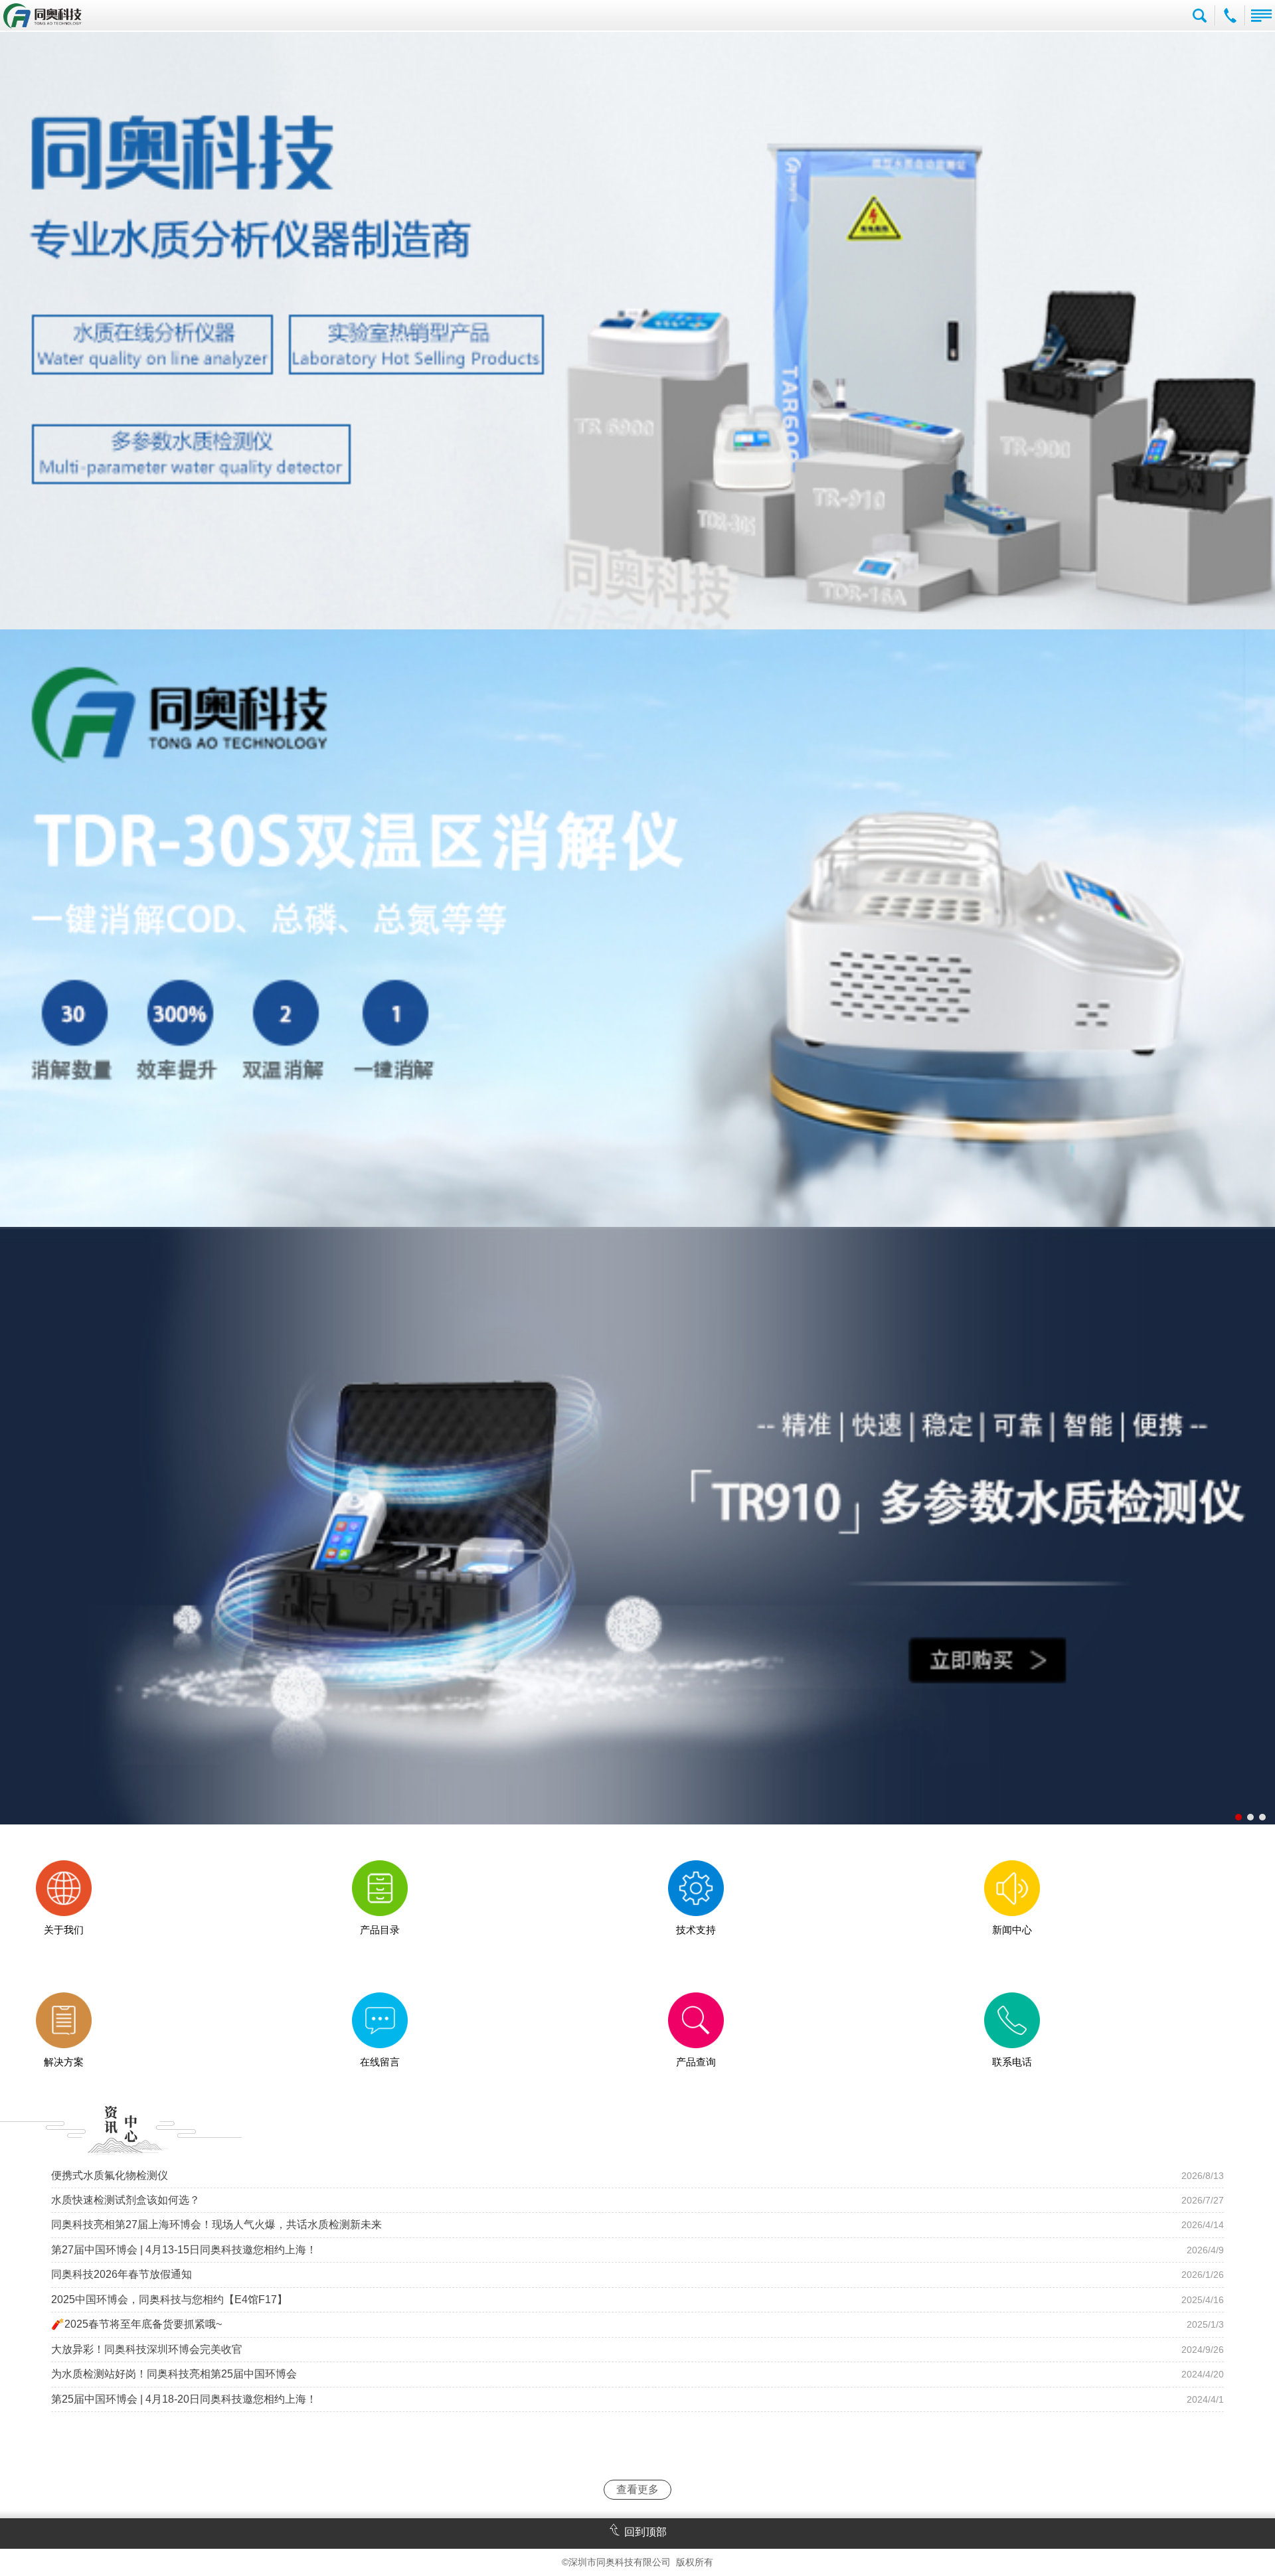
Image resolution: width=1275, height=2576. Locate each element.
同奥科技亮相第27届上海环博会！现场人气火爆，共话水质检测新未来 (216, 2224)
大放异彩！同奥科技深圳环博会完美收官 (147, 2349)
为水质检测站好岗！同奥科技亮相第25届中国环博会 (174, 2374)
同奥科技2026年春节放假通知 (122, 2274)
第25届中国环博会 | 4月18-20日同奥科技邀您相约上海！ (184, 2399)
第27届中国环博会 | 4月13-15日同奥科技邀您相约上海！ (184, 2250)
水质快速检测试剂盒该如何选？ (126, 2200)
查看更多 (637, 2489)
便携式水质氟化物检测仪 (110, 2175)
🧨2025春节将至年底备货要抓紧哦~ (136, 2324)
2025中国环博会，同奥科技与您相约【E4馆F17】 (169, 2299)
